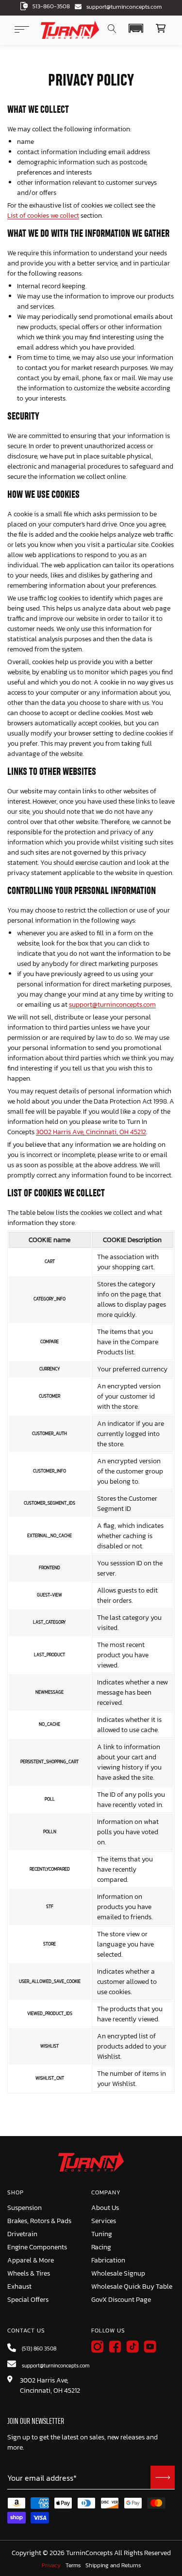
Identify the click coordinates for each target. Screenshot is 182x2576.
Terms (73, 2566)
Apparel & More (31, 2260)
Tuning (102, 2234)
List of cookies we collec (42, 216)
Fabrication (108, 2260)
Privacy (51, 2566)
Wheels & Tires (29, 2273)
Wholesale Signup (118, 2273)
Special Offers (28, 2300)
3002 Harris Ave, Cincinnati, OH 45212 (91, 1132)
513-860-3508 (51, 6)
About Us (105, 2208)
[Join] (163, 2477)
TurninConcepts (89, 2553)
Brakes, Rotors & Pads (39, 2221)
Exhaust (19, 2287)
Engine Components (37, 2247)
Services (104, 2221)
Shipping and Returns (113, 2566)
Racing (101, 2247)
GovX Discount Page (121, 2300)
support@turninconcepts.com (124, 7)
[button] (136, 28)
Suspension (25, 2208)
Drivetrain (22, 2234)
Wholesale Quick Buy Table (132, 2287)
